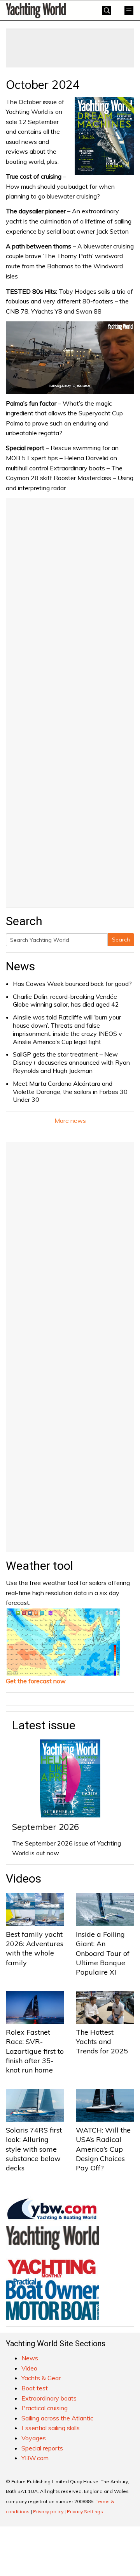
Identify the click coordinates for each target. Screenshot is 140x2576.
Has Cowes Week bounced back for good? (72, 984)
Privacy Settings (85, 2511)
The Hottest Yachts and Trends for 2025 (102, 2042)
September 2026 (45, 1827)
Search (121, 940)
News (20, 966)
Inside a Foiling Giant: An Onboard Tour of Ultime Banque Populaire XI (103, 1953)
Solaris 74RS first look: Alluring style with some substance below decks (34, 2149)
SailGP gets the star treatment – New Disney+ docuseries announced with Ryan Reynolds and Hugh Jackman (71, 1062)
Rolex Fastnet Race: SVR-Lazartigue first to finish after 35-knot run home (35, 2051)
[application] (70, 358)
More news (70, 1120)
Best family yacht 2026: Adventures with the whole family (35, 1948)
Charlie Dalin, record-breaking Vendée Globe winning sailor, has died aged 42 (66, 1001)
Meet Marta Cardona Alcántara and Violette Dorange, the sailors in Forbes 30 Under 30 (70, 1092)
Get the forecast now (36, 1681)
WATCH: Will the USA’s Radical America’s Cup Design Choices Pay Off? (103, 2149)
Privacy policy (48, 2511)
